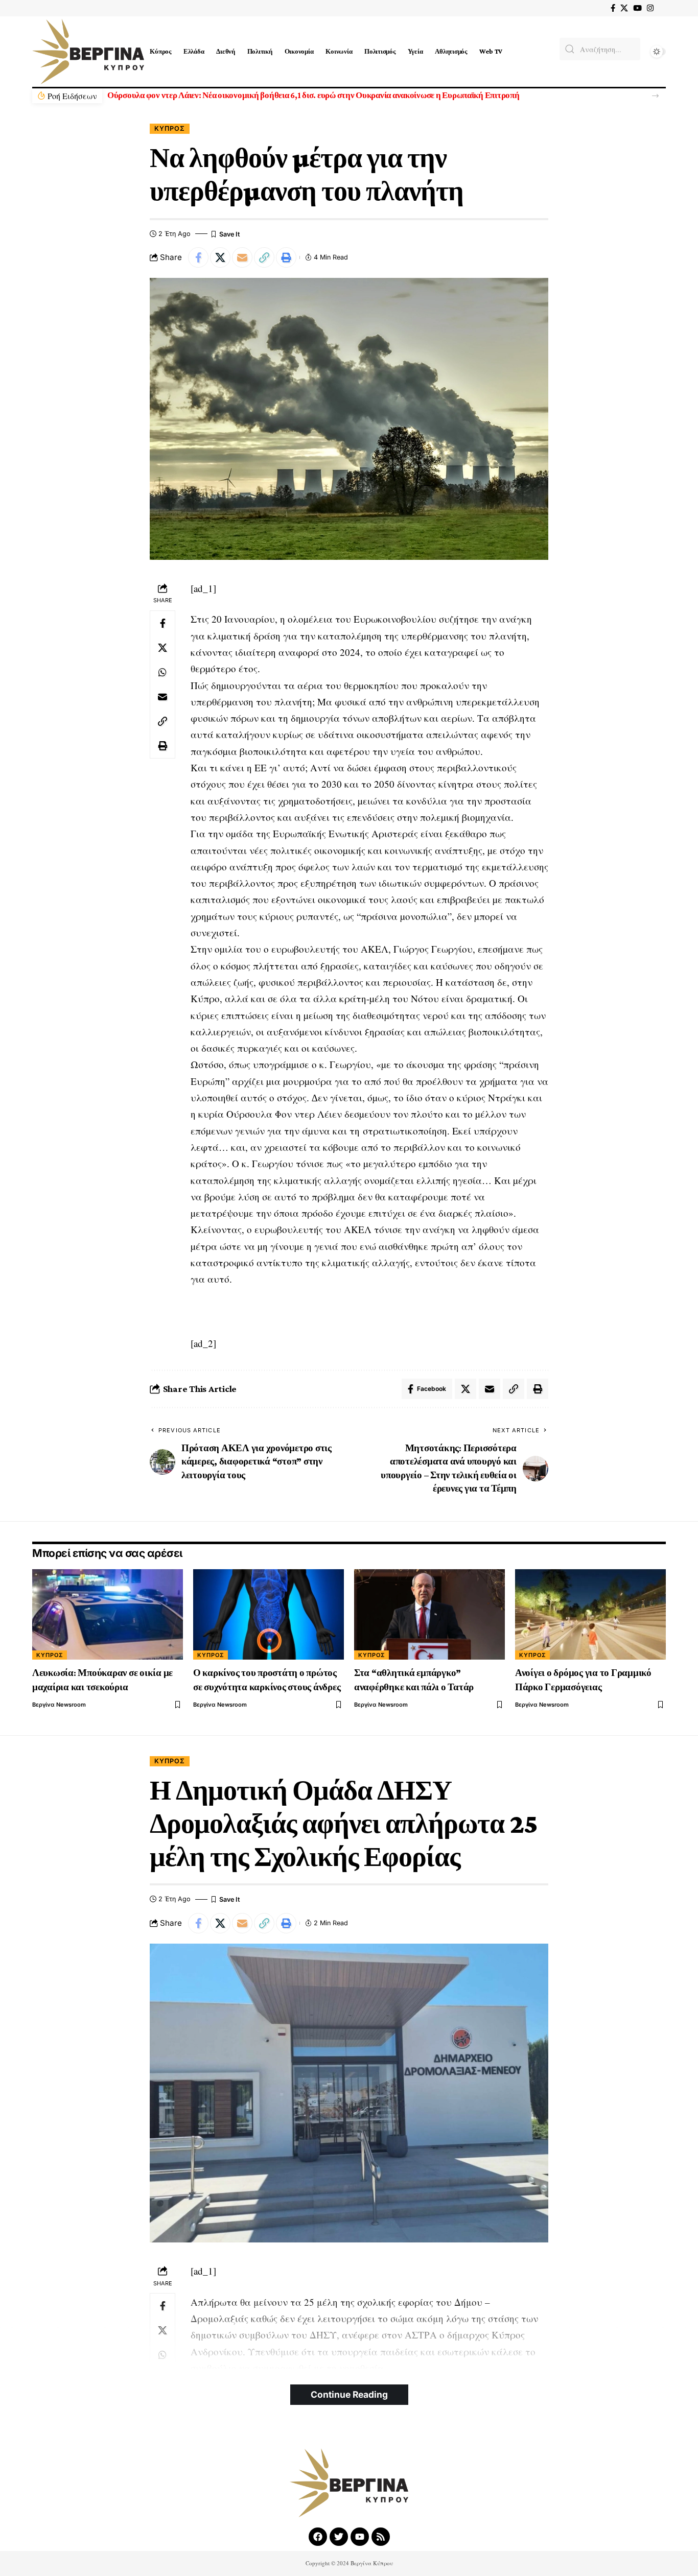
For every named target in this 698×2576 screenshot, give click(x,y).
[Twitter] (339, 2537)
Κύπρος (170, 128)
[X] (624, 8)
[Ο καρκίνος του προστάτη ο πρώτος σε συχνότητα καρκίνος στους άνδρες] (269, 1614)
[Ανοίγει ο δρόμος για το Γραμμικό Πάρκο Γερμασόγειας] (590, 1614)
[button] (655, 96)
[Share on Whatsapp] (162, 672)
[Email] (242, 257)
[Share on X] (220, 257)
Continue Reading (349, 2394)
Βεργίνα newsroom (59, 1705)
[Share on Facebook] (198, 257)
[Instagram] (650, 8)
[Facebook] (613, 8)
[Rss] (381, 2537)
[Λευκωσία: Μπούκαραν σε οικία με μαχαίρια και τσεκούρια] (108, 1614)
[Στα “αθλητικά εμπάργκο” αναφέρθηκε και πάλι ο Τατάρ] (429, 1614)
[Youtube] (360, 2537)
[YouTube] (637, 8)
